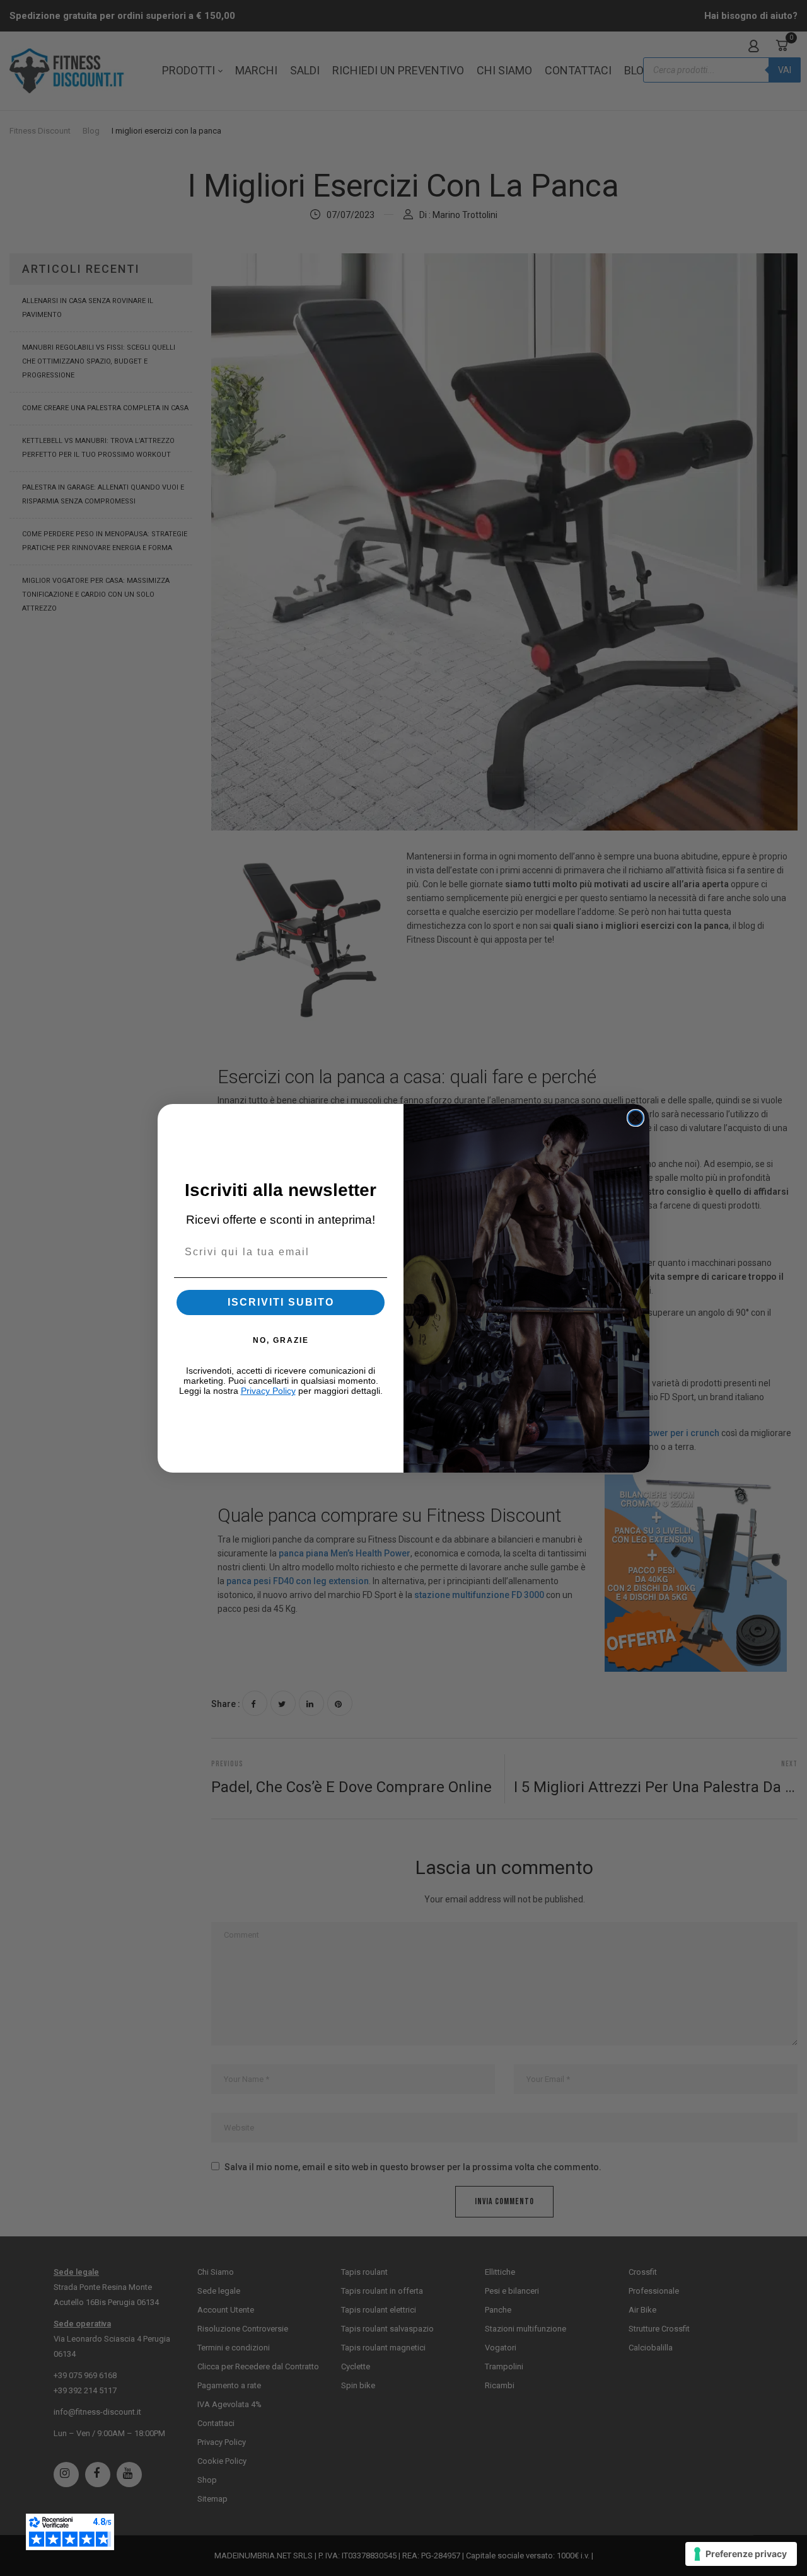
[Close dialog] (636, 1118)
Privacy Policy (268, 1391)
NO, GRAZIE (281, 1340)
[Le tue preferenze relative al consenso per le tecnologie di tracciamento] (741, 2554)
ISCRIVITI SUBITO (281, 1302)
